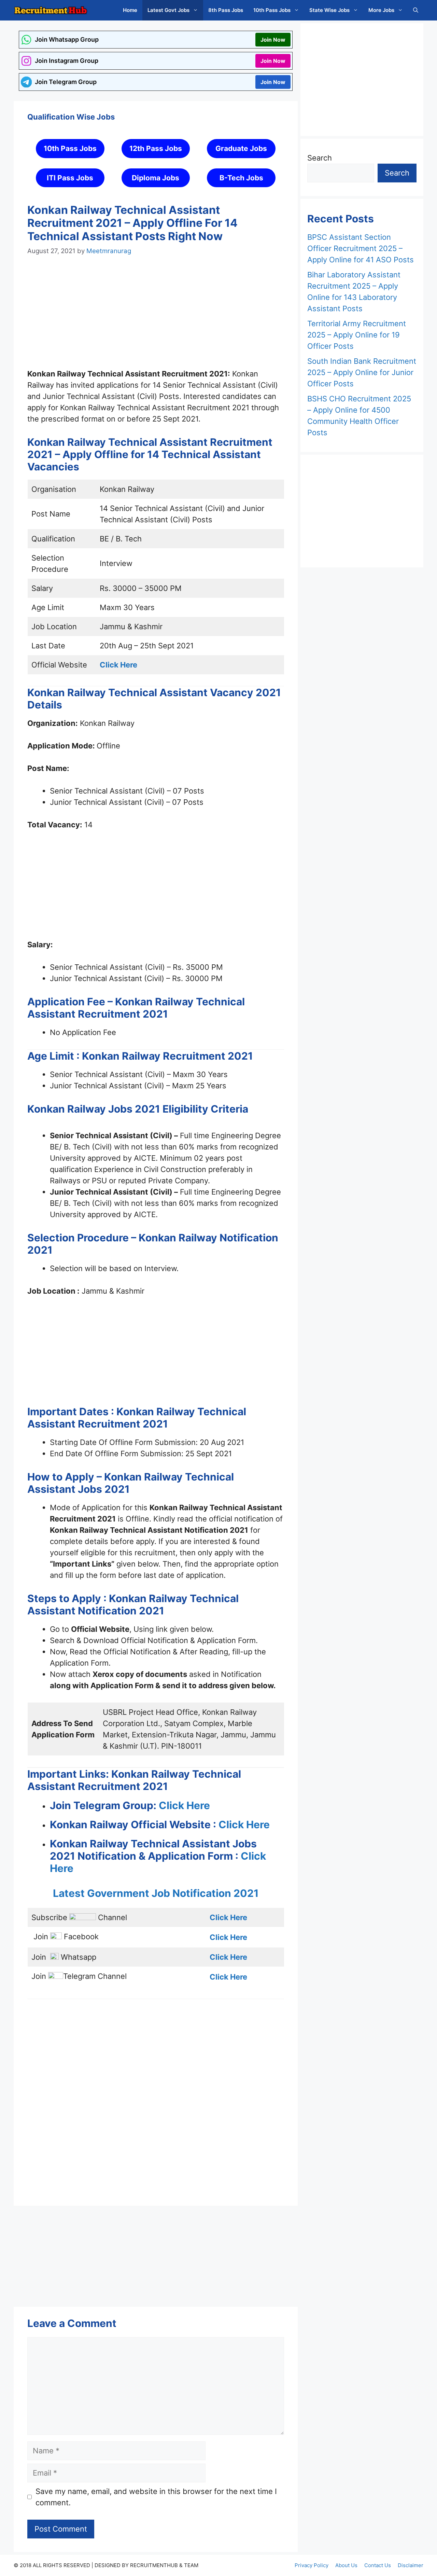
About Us (346, 2565)
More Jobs (381, 10)
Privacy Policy (312, 2565)
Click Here (184, 1805)
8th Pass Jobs (226, 10)
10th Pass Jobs (272, 10)
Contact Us (378, 2565)
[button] (416, 10)
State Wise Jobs (329, 10)
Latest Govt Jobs (168, 10)
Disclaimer (411, 2565)
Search (320, 158)
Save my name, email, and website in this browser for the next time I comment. (156, 2497)
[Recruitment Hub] (51, 10)
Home (130, 10)
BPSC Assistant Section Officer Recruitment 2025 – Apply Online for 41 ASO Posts (361, 248)
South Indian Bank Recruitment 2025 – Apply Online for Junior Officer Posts (362, 372)
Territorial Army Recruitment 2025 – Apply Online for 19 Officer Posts (357, 335)
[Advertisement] (156, 319)
